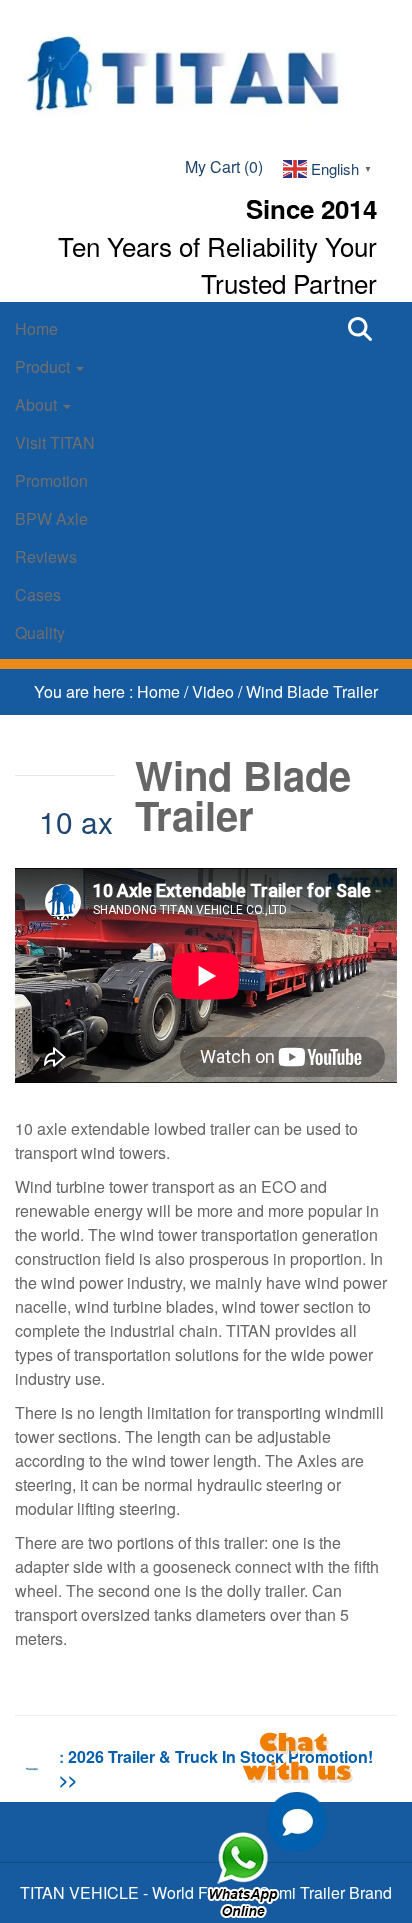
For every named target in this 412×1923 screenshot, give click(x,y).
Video (215, 691)
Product (44, 366)
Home (36, 328)
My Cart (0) (224, 166)
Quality (40, 632)
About (38, 404)
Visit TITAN (55, 442)
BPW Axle (51, 518)
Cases (38, 594)
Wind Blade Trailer (312, 691)
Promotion (51, 480)
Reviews (46, 556)
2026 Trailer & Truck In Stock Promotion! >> (216, 1768)
